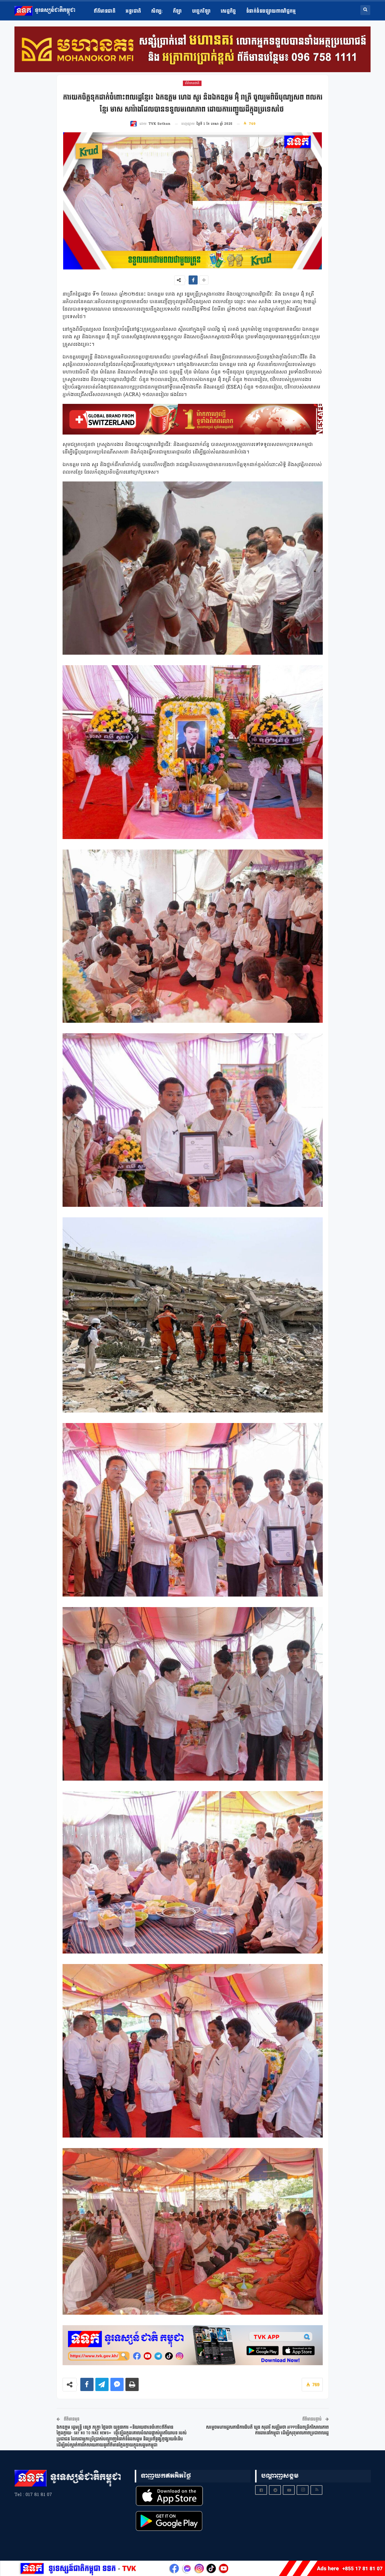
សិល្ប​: (157, 11)
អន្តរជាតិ (133, 11)
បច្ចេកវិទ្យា (201, 11)
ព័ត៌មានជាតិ (105, 11)
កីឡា (177, 11)
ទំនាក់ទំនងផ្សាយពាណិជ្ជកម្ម (271, 11)
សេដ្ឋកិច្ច (228, 11)
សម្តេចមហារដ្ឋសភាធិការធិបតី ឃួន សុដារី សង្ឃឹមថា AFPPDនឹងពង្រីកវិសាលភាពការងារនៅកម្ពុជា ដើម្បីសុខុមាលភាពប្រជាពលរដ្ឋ (267, 2430)
